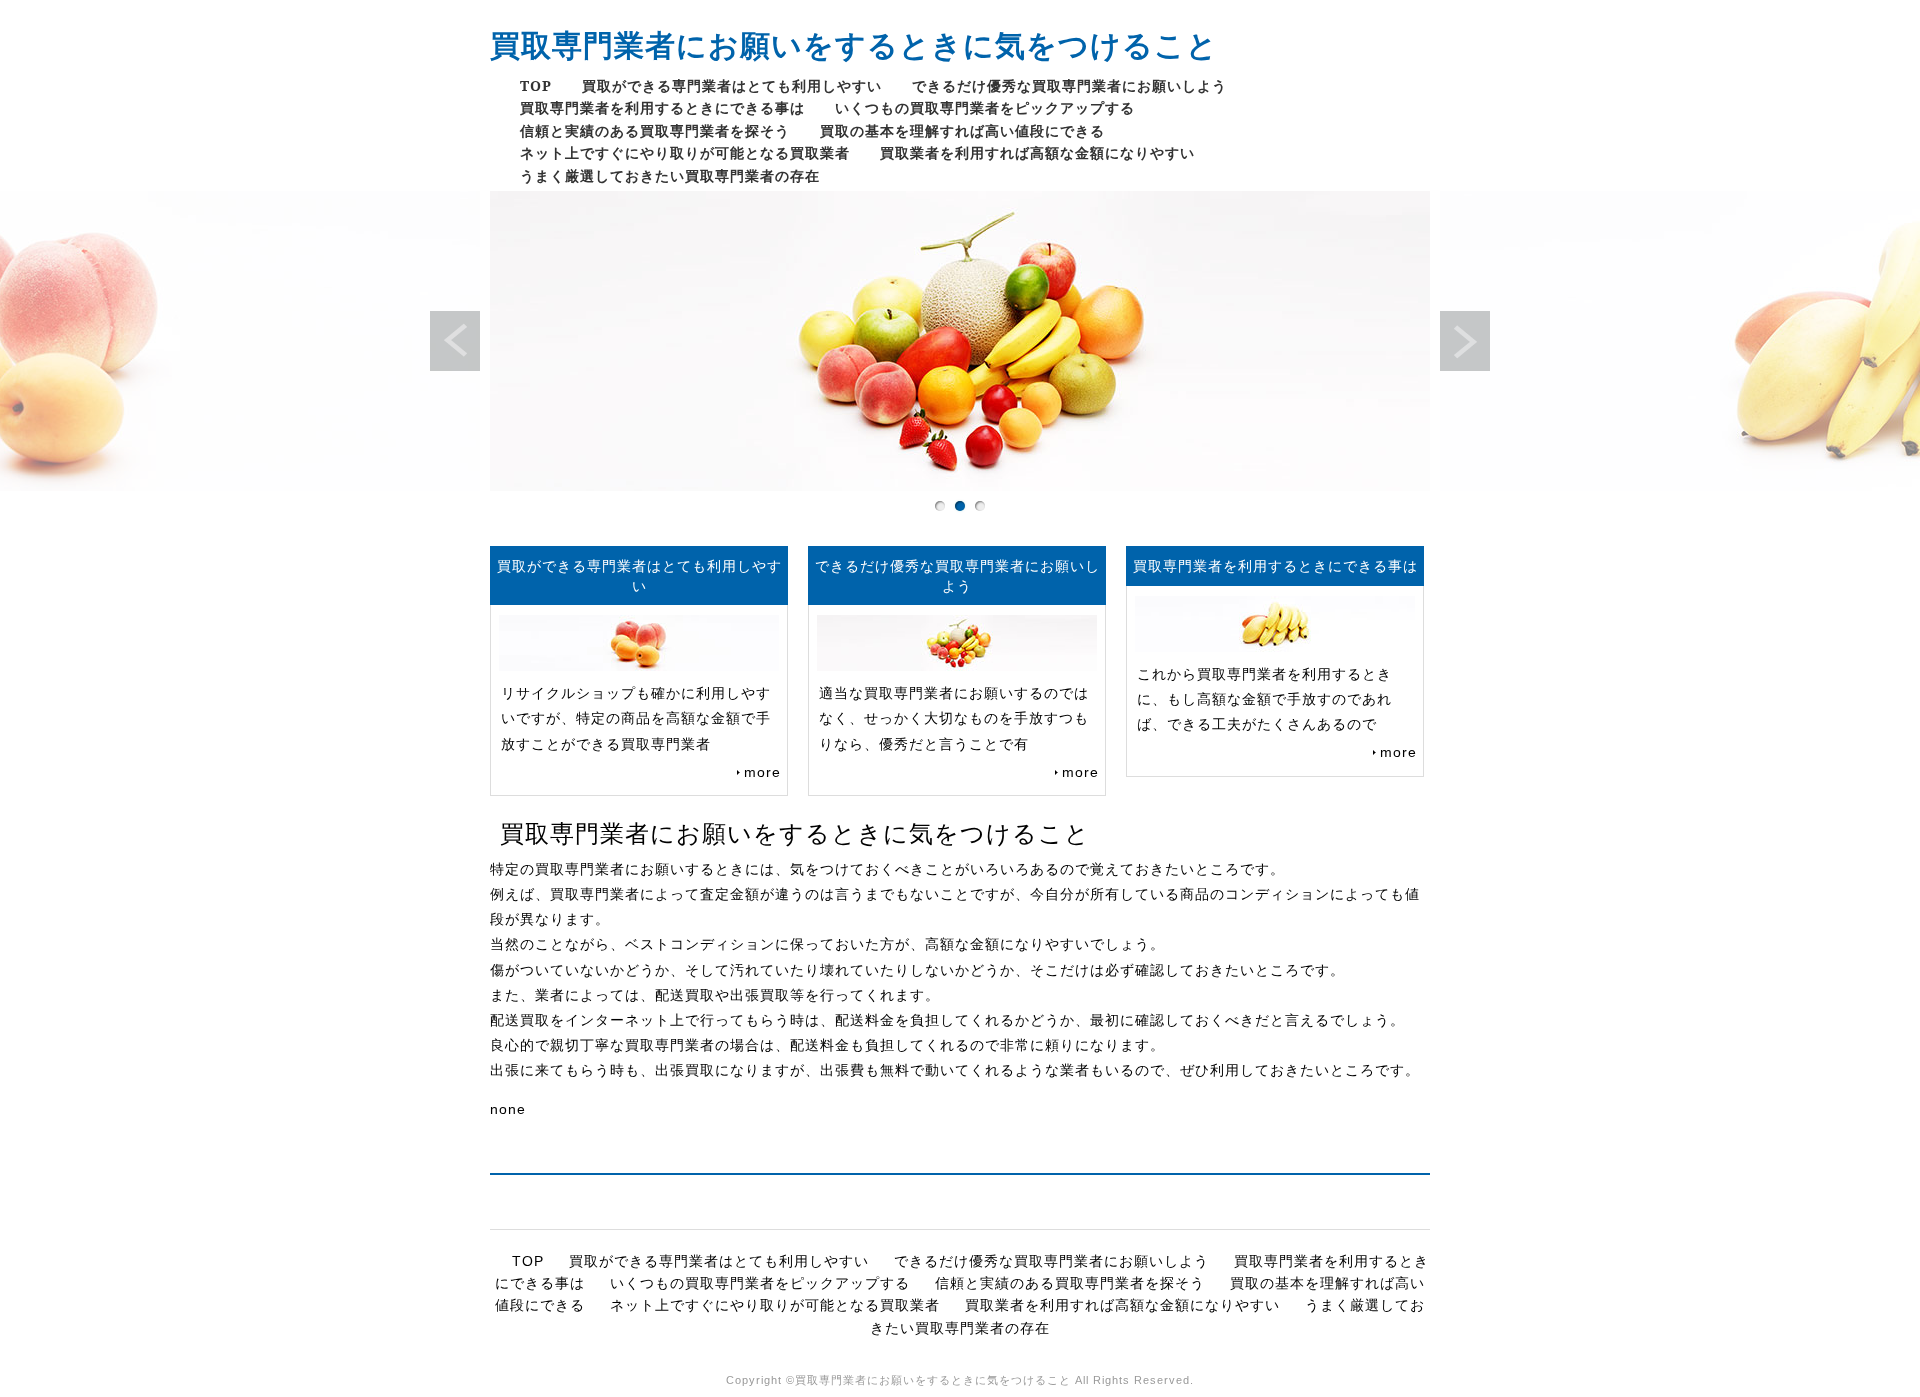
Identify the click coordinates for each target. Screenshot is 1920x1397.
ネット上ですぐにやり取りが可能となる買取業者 (685, 152)
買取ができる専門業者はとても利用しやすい (732, 85)
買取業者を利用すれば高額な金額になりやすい (1037, 152)
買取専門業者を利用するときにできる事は (662, 107)
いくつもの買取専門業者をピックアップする (985, 107)
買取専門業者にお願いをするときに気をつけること (854, 44)
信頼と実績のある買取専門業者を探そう (655, 130)
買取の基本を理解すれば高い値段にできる (962, 130)
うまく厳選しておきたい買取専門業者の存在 (670, 175)
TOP (536, 85)
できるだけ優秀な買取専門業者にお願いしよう (1069, 85)
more (762, 772)
